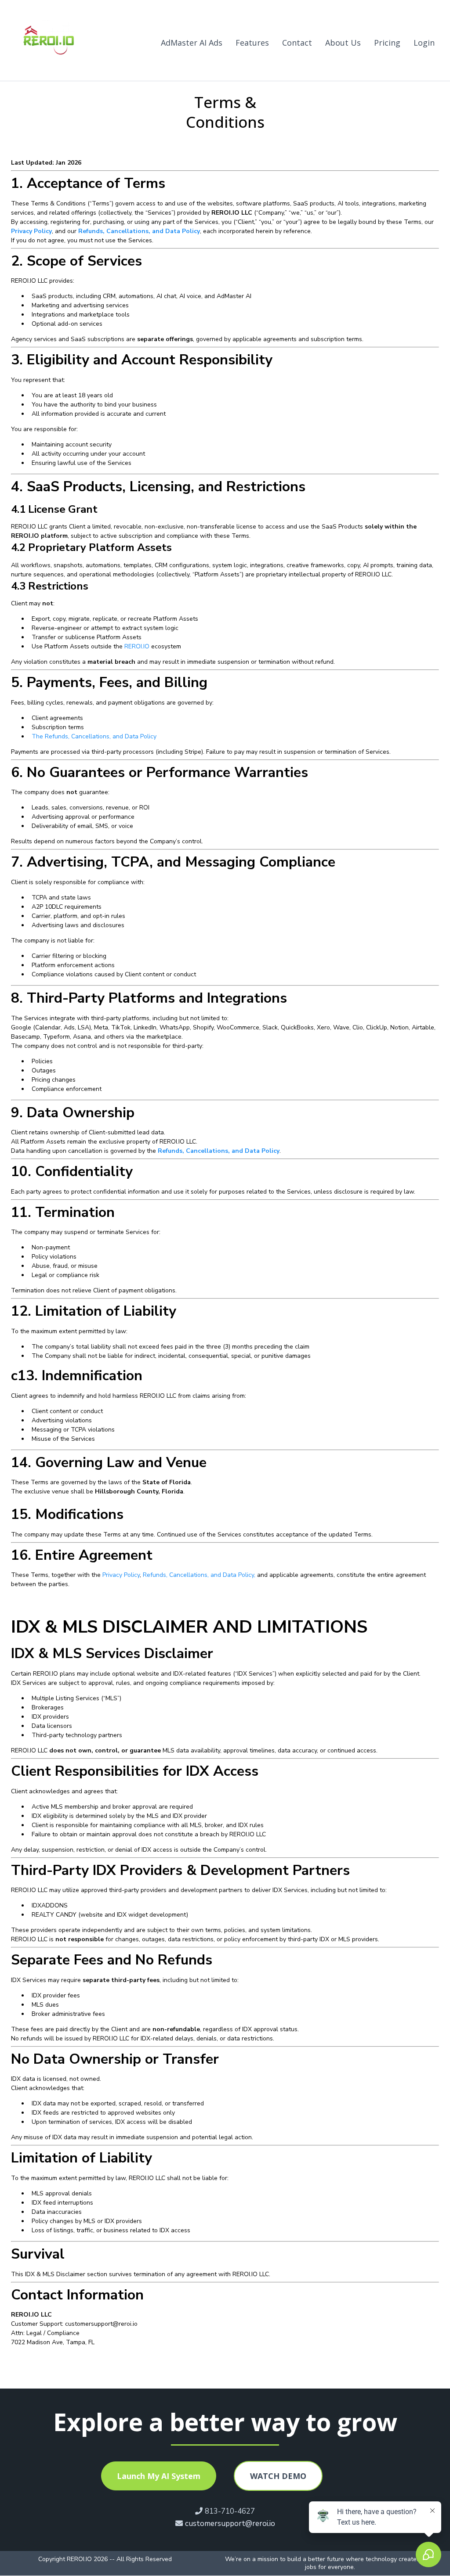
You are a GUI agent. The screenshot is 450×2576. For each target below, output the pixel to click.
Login (424, 43)
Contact (297, 43)
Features (252, 43)
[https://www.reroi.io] (50, 43)
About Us (343, 43)
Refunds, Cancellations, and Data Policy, (199, 1575)
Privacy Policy (121, 1575)
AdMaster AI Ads (192, 43)
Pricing (387, 43)
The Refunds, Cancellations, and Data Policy (94, 736)
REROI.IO (137, 646)
